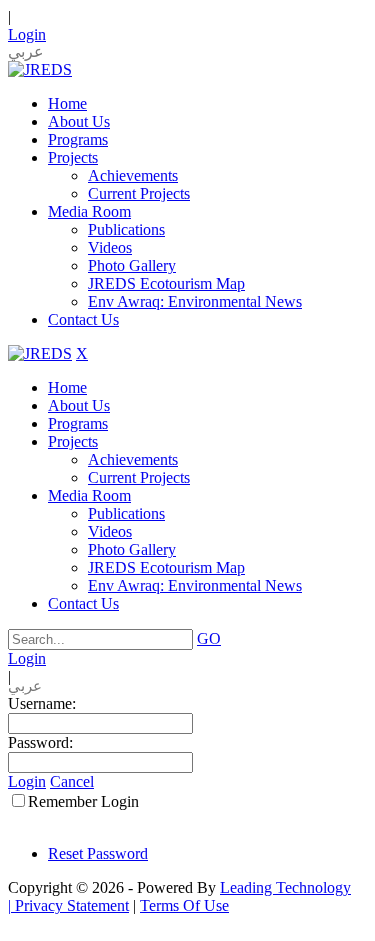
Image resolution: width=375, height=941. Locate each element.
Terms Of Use (184, 905)
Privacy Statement (72, 905)
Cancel (72, 781)
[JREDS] (40, 69)
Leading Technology (285, 887)
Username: (42, 703)
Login (27, 34)
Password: (40, 742)
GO (209, 638)
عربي (26, 51)
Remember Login (83, 801)
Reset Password (98, 853)
